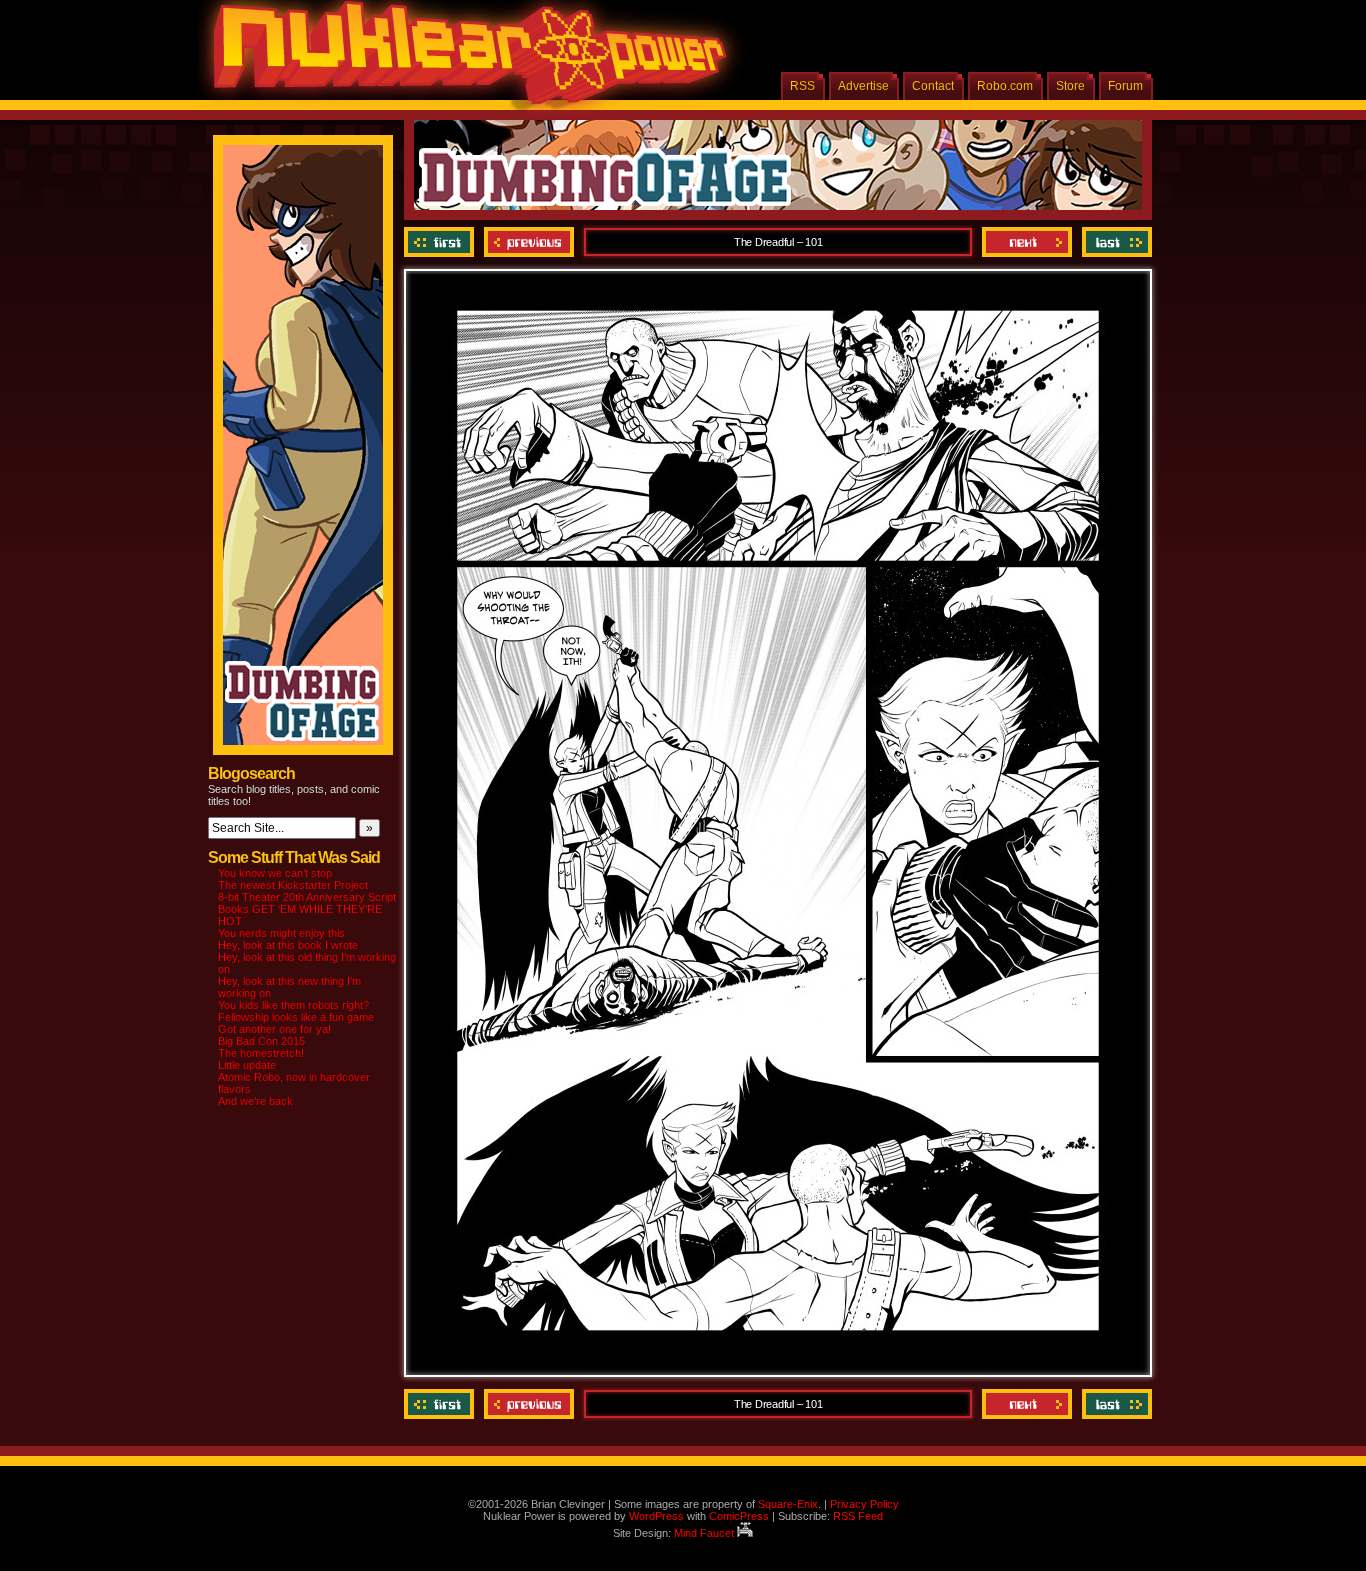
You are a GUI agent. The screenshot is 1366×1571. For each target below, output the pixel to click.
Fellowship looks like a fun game (296, 1017)
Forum (1125, 86)
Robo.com (1005, 86)
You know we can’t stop (275, 873)
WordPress (656, 1516)
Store (1070, 86)
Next (1027, 242)
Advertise (863, 86)
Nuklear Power (463, 60)
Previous (529, 242)
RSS (802, 86)
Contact (933, 86)
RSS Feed (858, 1516)
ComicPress (739, 1516)
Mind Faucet (705, 1533)
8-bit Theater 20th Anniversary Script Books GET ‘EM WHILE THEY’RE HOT (307, 909)
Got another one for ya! (274, 1029)
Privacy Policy (864, 1504)
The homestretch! (261, 1053)
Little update (247, 1065)
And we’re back (255, 1101)
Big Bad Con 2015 (261, 1041)
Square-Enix (788, 1504)
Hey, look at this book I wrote (288, 945)
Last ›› (1114, 242)
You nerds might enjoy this (281, 933)
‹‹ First (441, 242)
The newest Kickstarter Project (293, 885)
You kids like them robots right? (293, 1005)
